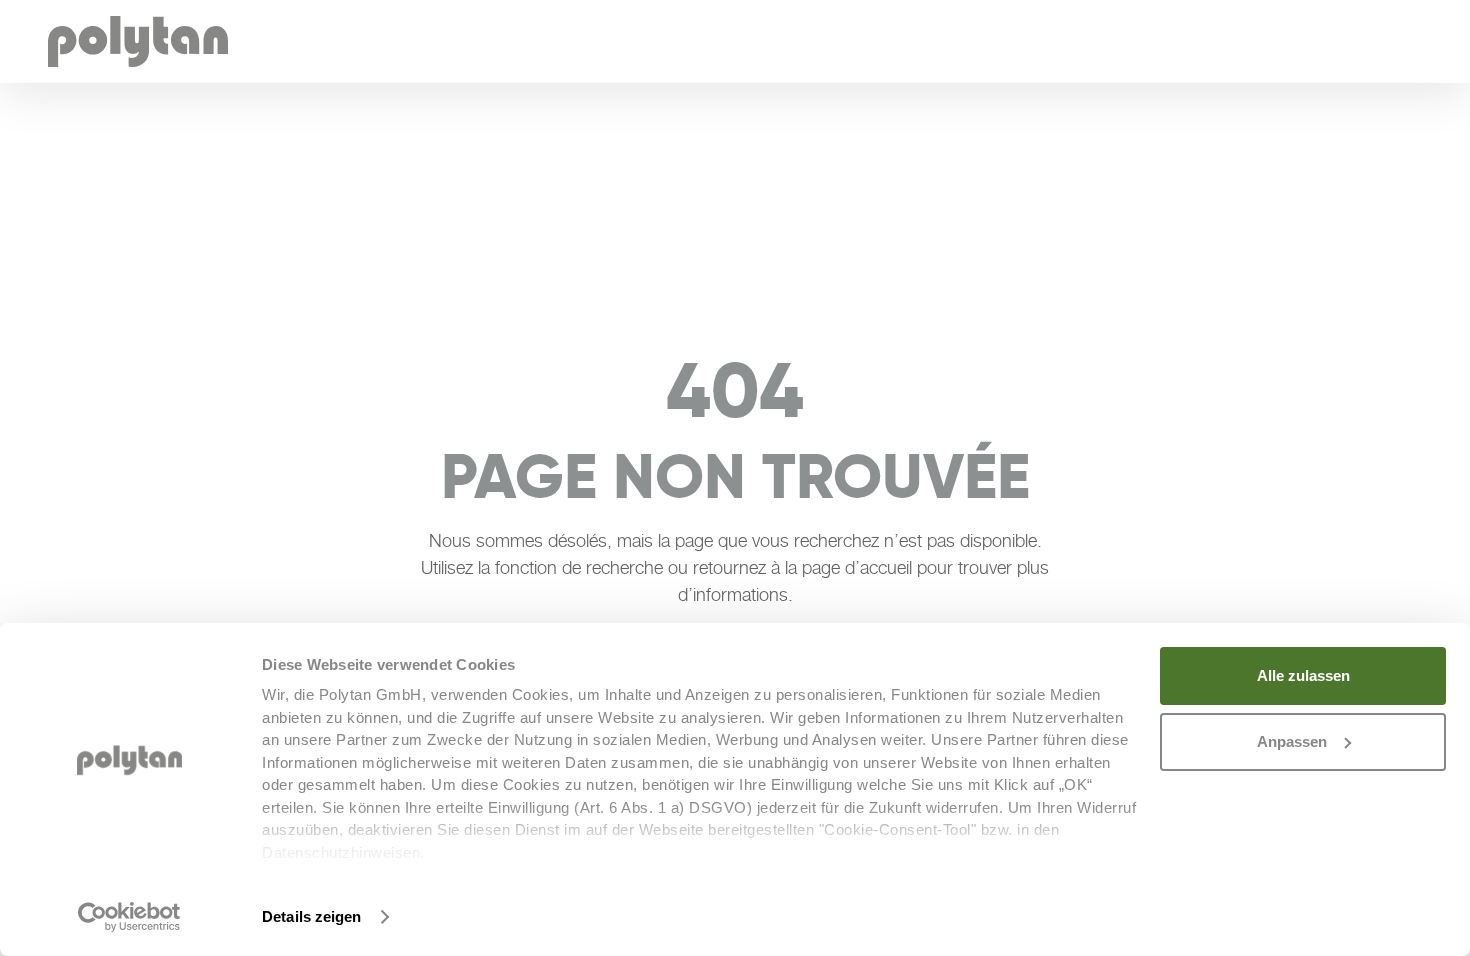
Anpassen (1292, 741)
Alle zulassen (1303, 675)
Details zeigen (311, 916)
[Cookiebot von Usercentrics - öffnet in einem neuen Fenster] (129, 917)
